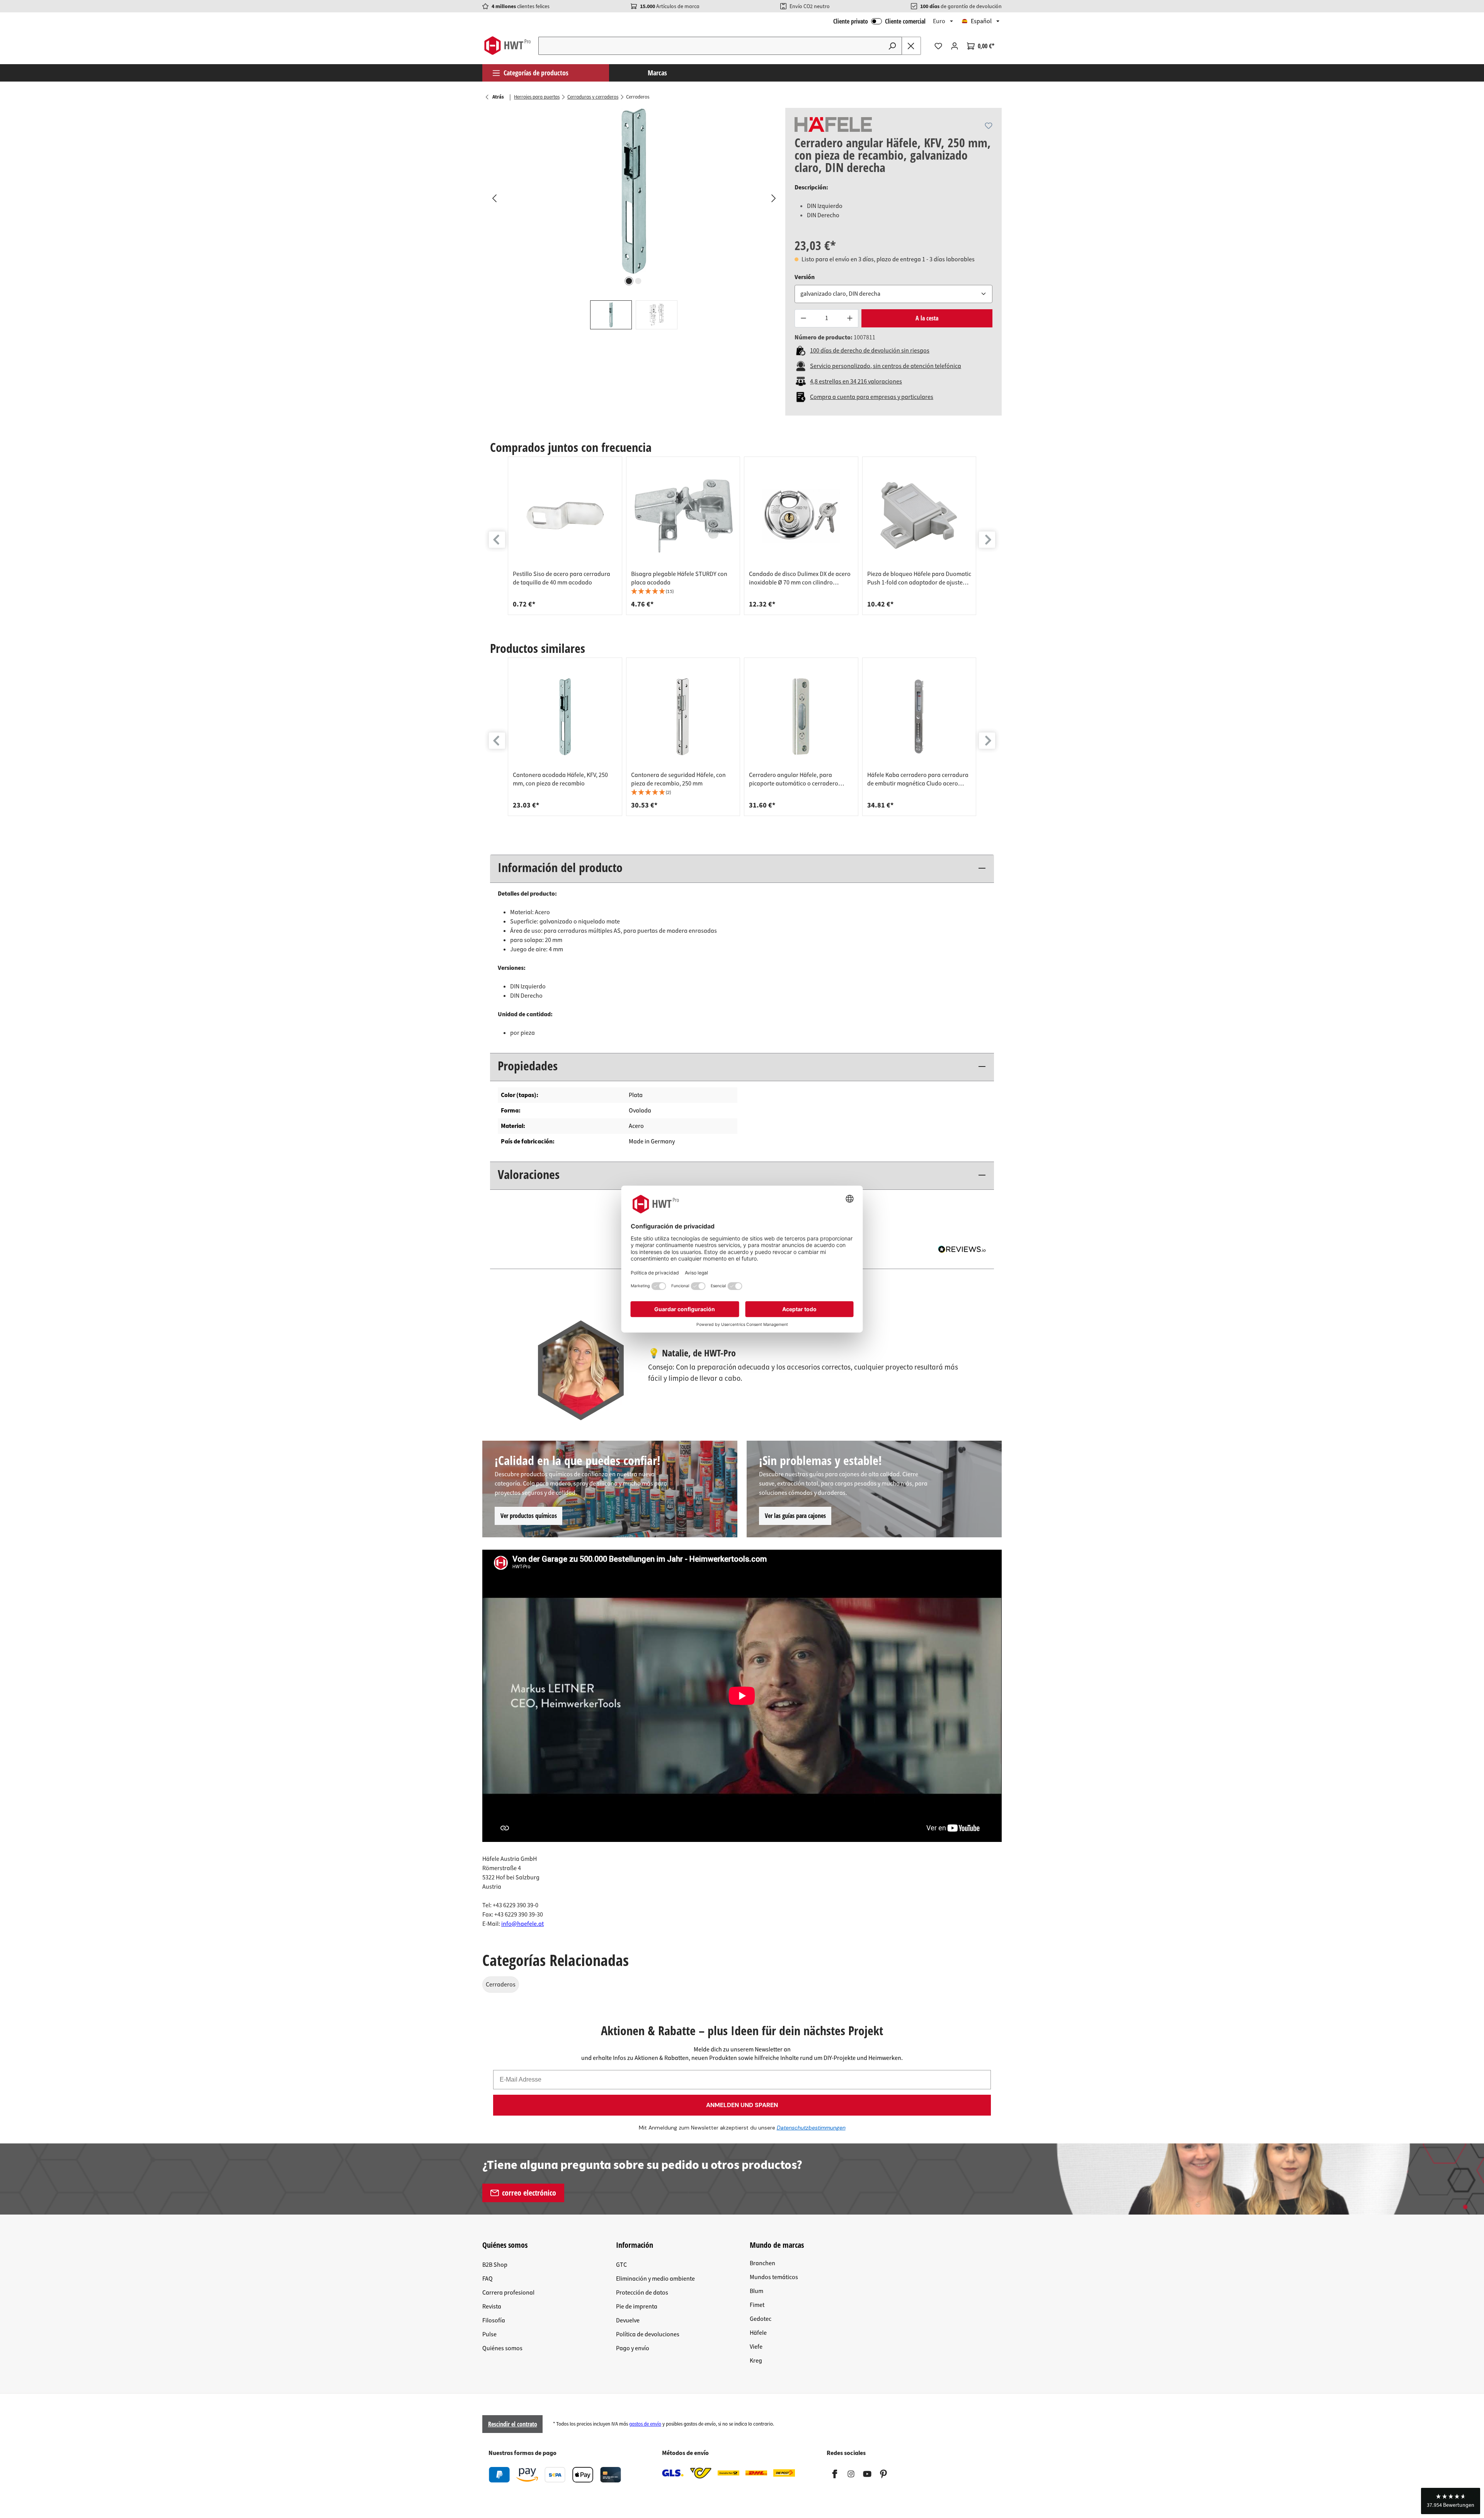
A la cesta (927, 318)
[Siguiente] (773, 198)
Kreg (756, 2361)
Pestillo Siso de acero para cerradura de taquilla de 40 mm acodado (562, 578)
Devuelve (628, 2320)
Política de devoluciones (648, 2334)
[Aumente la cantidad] (850, 318)
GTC (621, 2265)
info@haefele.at (522, 1924)
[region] (634, 219)
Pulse (489, 2334)
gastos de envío (645, 2424)
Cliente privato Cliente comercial (879, 21)
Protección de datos (642, 2293)
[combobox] (711, 46)
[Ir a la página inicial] (507, 46)
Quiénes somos (502, 2348)
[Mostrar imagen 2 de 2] (638, 281)
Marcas (657, 73)
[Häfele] (833, 124)
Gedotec (761, 2319)
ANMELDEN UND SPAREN (742, 2105)
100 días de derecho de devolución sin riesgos (870, 351)
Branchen (762, 2263)
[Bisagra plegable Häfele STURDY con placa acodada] (683, 516)
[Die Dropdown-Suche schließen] (911, 46)
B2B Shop (495, 2265)
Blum (756, 2291)
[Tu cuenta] (955, 46)
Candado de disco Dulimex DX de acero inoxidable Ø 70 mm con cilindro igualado (800, 578)
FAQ (488, 2279)
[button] (683, 592)
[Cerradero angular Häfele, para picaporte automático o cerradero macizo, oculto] (801, 717)
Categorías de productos (536, 73)
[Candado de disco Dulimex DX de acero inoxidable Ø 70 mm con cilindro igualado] (801, 516)
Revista (492, 2307)
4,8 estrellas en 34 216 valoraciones (856, 382)
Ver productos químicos (529, 1516)
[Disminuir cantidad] (803, 318)
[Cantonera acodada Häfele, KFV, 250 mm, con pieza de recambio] (565, 717)
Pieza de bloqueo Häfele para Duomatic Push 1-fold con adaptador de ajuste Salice (919, 578)
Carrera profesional (508, 2293)
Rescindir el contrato (513, 2424)
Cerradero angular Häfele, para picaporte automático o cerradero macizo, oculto (794, 779)
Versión (805, 277)
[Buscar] (892, 46)
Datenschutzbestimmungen (811, 2128)
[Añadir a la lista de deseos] (989, 126)
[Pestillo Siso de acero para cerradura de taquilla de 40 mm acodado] (565, 516)
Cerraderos (501, 1985)
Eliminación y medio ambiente (655, 2279)
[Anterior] (494, 198)
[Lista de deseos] (938, 46)
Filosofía (494, 2320)
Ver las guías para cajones (795, 1516)
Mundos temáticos (774, 2277)
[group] (565, 536)
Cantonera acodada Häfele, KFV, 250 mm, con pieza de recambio (560, 779)
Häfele (758, 2333)
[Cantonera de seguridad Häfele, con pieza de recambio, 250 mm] (683, 717)
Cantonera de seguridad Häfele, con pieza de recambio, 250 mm (678, 779)
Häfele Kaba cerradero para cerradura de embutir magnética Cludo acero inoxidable (918, 779)
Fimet (757, 2305)
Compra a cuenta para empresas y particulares (872, 397)
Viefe (756, 2347)
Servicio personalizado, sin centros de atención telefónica (886, 366)
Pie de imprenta (637, 2307)
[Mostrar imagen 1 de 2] (629, 281)
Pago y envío (633, 2348)
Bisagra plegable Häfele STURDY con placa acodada (679, 578)
